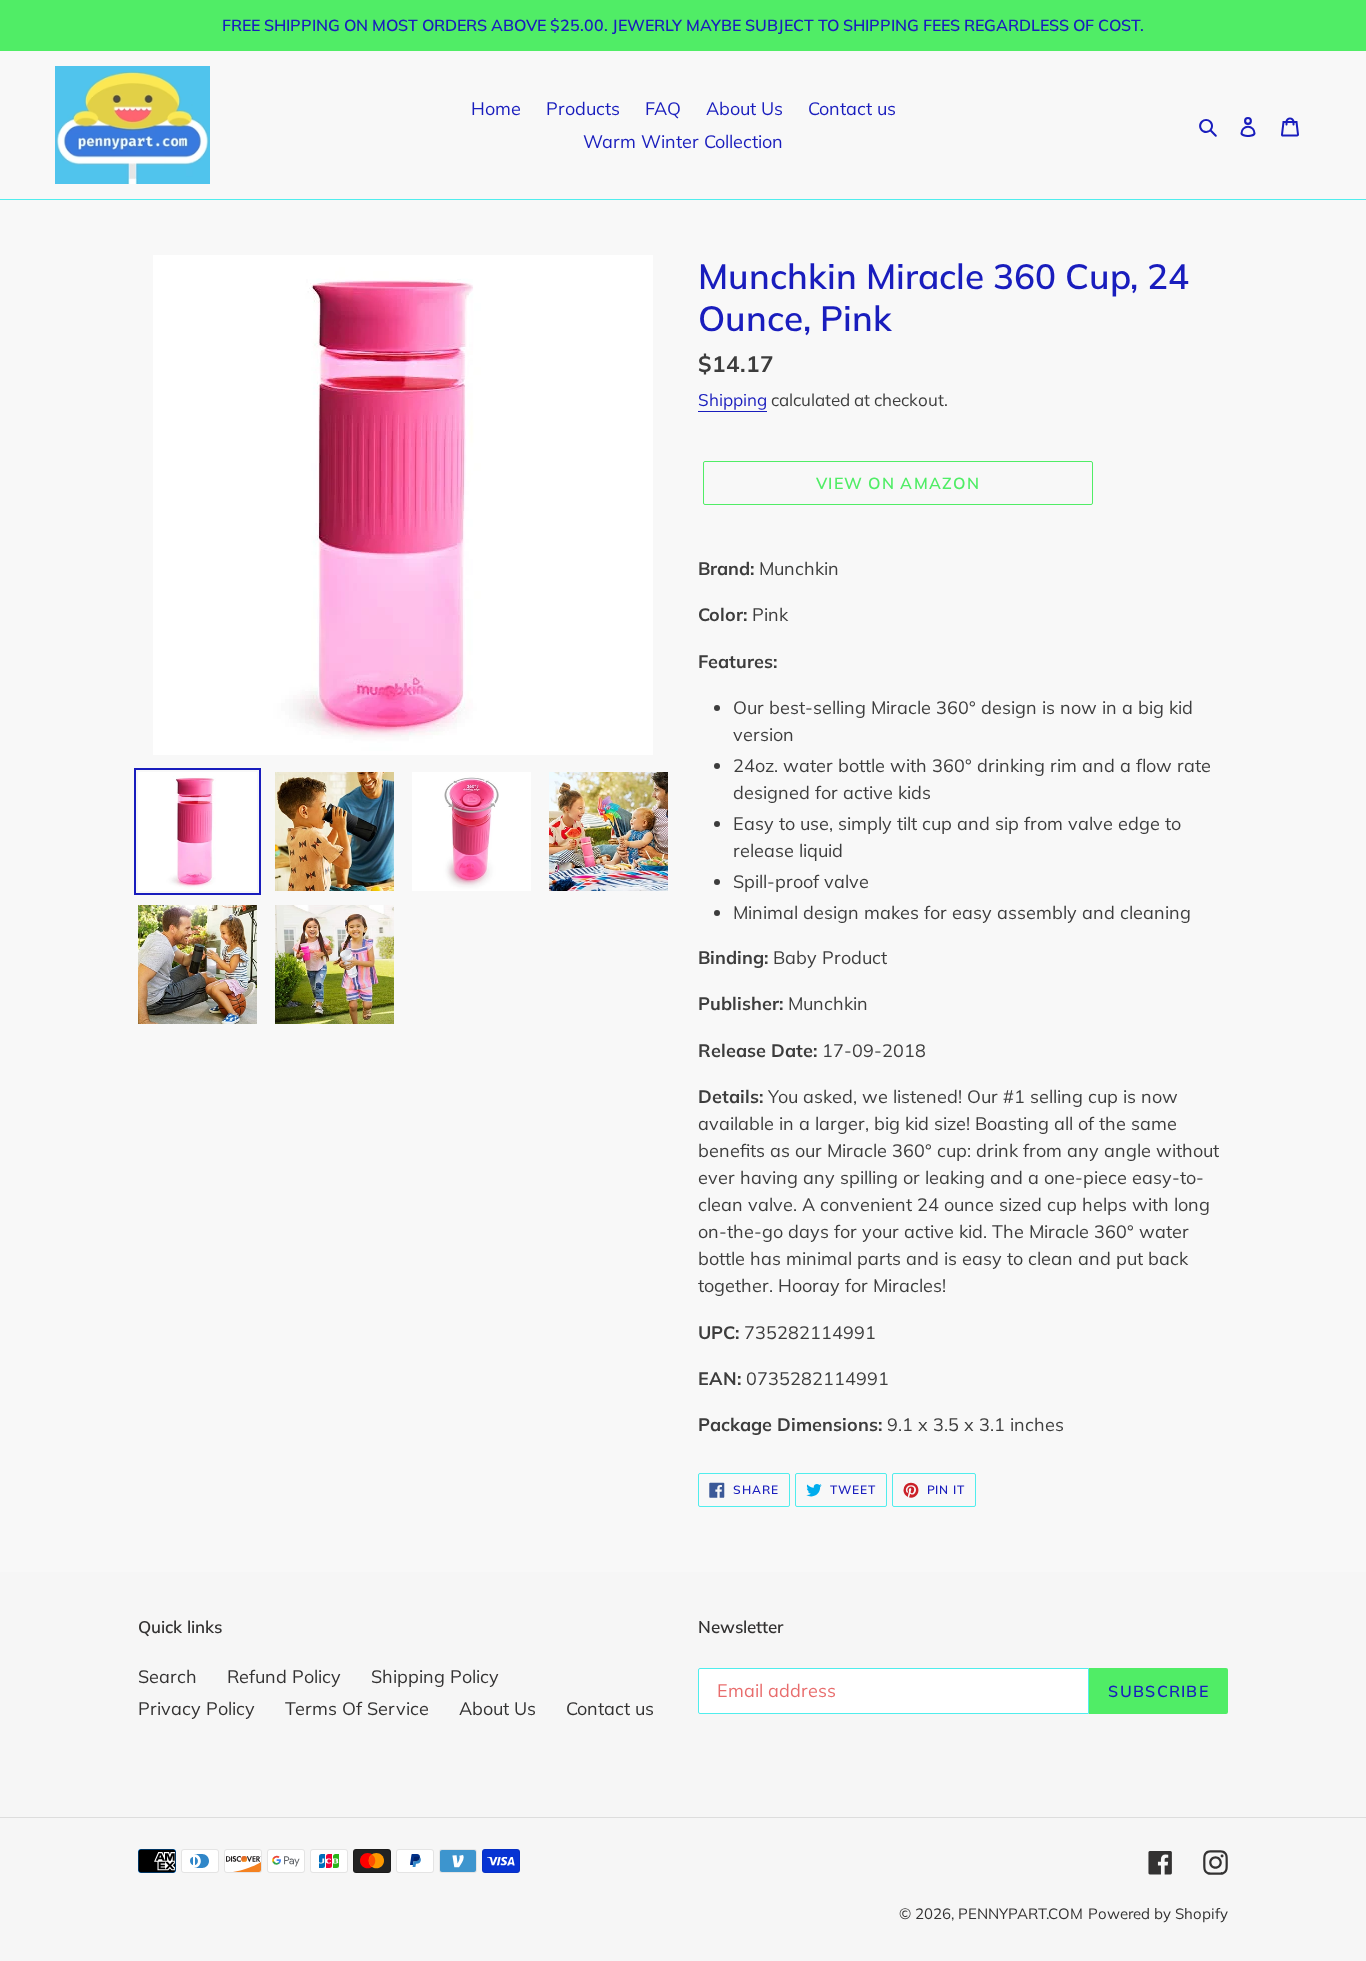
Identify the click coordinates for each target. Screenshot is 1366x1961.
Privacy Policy (196, 1708)
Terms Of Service (357, 1708)
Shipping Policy (435, 1676)
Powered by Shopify (1158, 1913)
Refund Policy (284, 1676)
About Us (497, 1708)
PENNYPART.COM (1020, 1913)
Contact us (610, 1708)
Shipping (732, 399)
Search (167, 1676)
